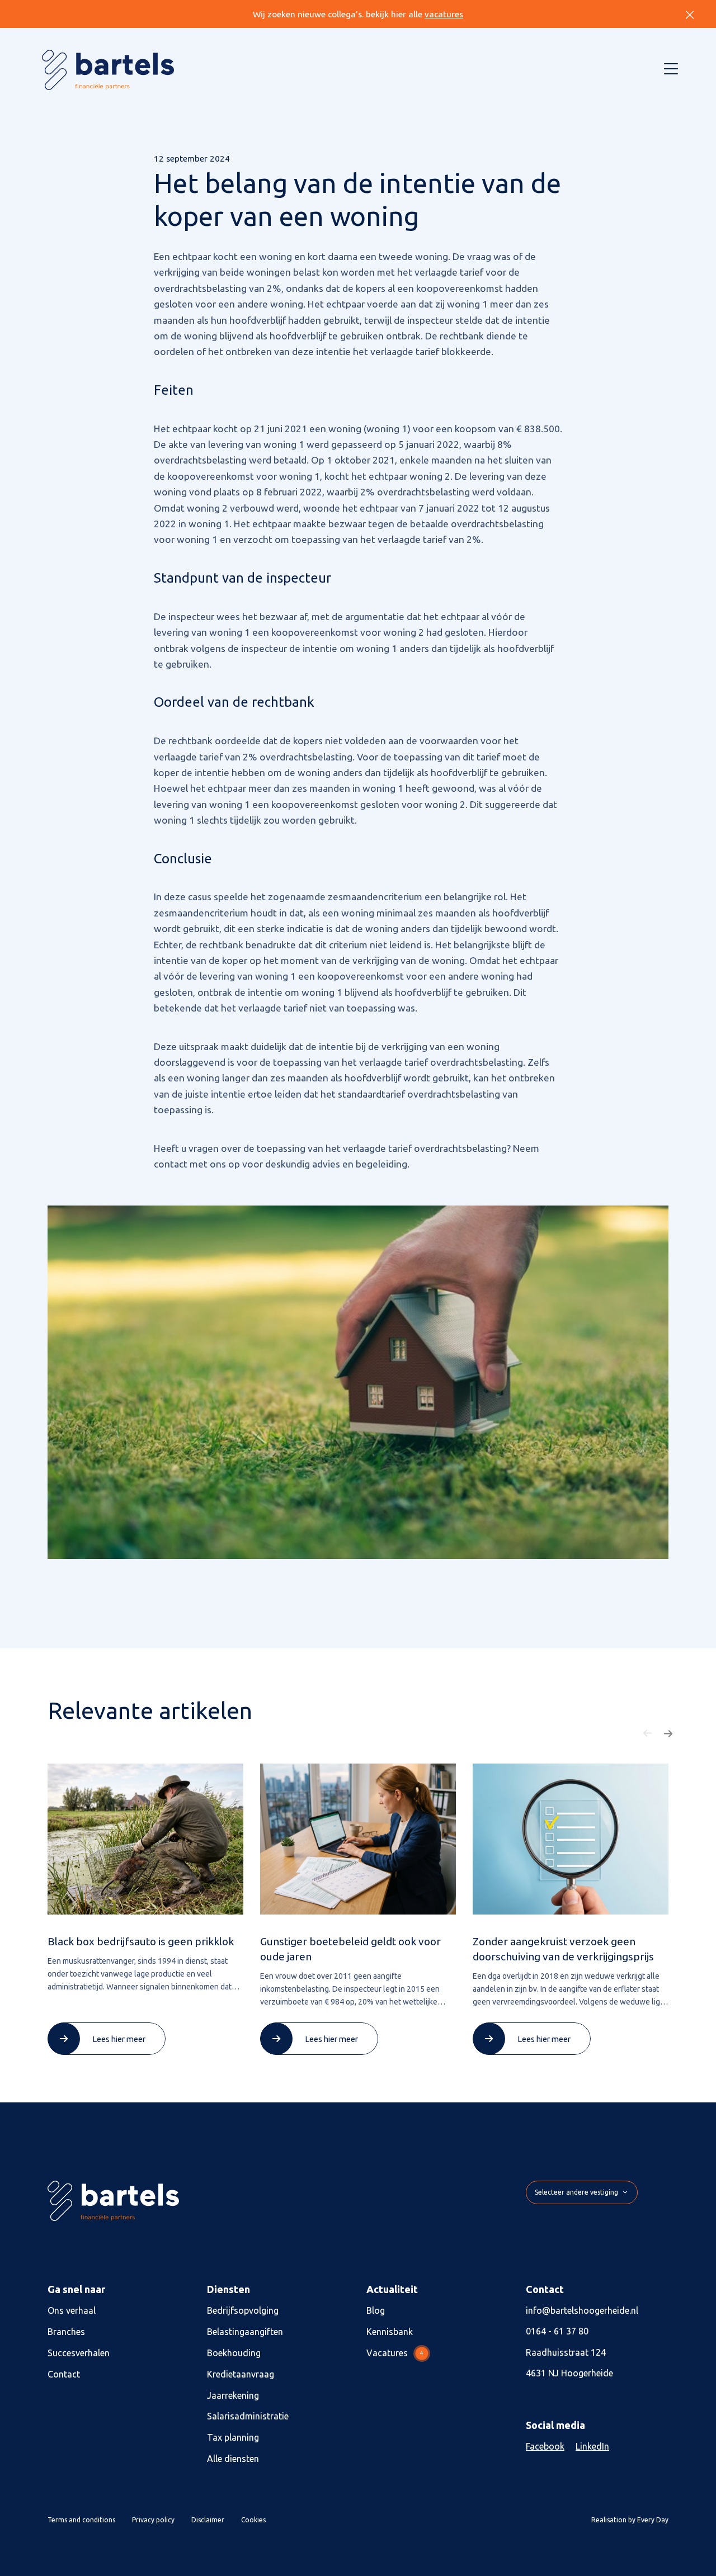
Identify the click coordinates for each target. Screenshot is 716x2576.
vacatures (444, 14)
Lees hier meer (119, 2039)
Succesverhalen (79, 2353)
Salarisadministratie (248, 2417)
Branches (66, 2332)
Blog (376, 2310)
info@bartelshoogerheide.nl (582, 2310)
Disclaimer (208, 2520)
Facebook (545, 2447)
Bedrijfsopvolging (243, 2310)
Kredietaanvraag (241, 2374)
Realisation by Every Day (630, 2520)
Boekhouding (234, 2353)
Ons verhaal (72, 2310)
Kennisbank (390, 2332)
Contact (64, 2374)
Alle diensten (233, 2459)
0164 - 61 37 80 (557, 2332)
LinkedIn (592, 2447)
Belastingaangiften (245, 2332)
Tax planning (233, 2438)
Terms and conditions (81, 2520)
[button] (648, 1733)
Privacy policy (153, 2520)
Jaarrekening (233, 2395)
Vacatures (395, 2353)
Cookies (253, 2520)
